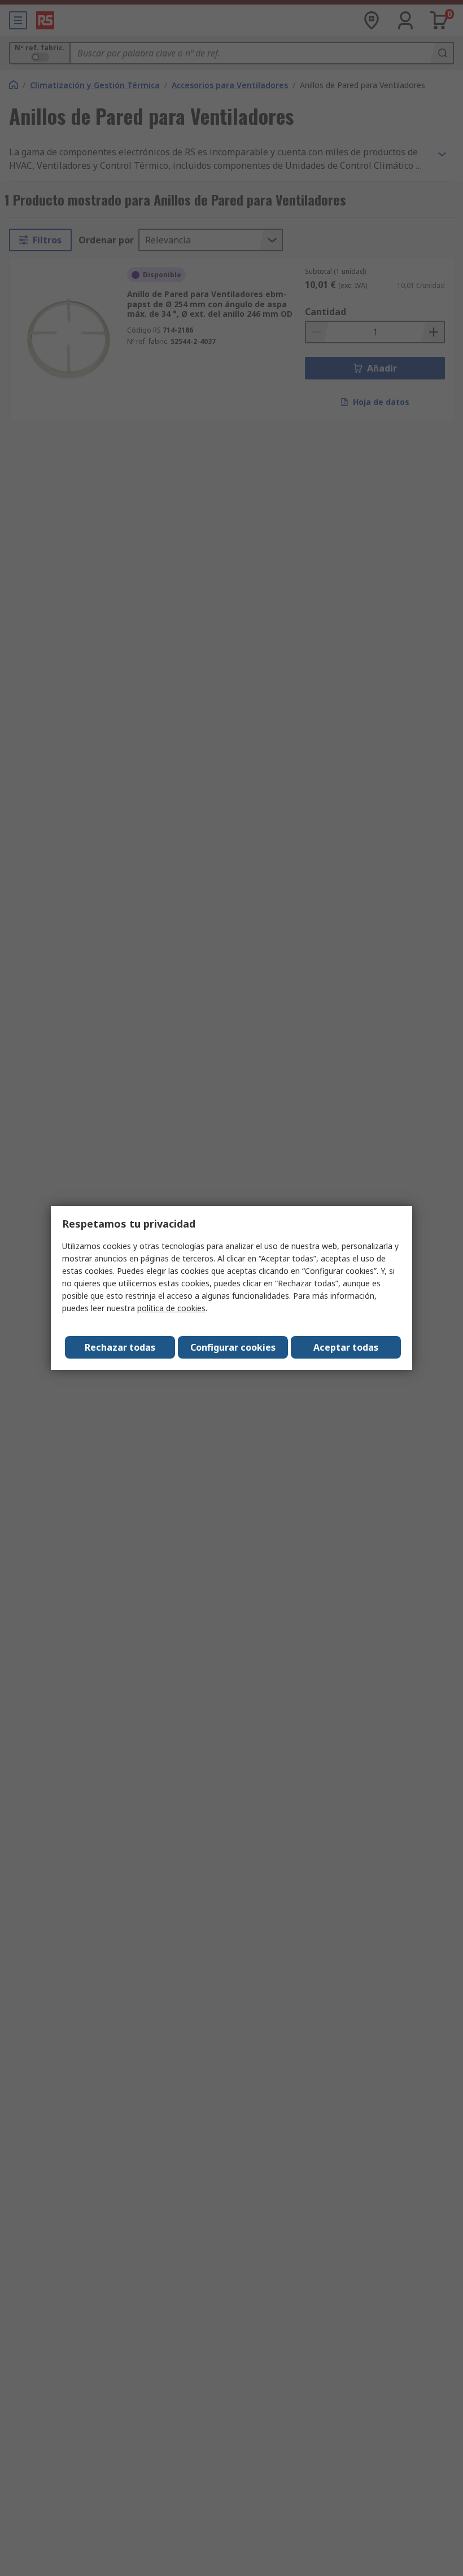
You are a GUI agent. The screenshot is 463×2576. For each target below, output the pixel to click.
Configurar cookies (233, 1347)
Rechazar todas (120, 1347)
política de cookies (171, 1308)
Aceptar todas (346, 1347)
